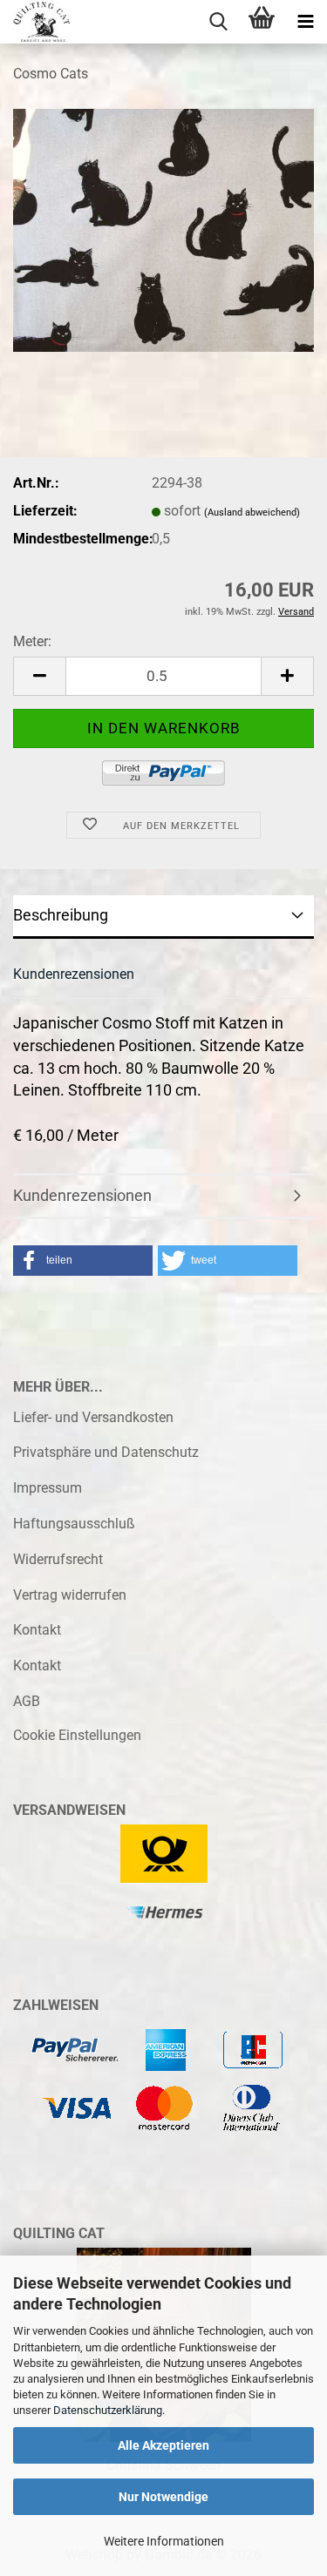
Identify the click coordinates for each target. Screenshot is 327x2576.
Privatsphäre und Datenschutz (106, 1452)
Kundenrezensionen (74, 974)
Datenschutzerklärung (108, 2410)
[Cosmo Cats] (163, 229)
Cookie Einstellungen (77, 1735)
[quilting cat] (35, 22)
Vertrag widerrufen (70, 1595)
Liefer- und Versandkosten (93, 1417)
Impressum (48, 1488)
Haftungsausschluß (74, 1524)
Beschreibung (61, 915)
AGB (27, 1701)
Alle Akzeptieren (163, 2445)
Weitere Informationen (164, 2541)
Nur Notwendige (163, 2497)
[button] (39, 676)
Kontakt (37, 1630)
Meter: (32, 641)
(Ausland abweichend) (252, 513)
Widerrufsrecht (58, 1559)
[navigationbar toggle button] (305, 22)
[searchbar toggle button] (218, 22)
